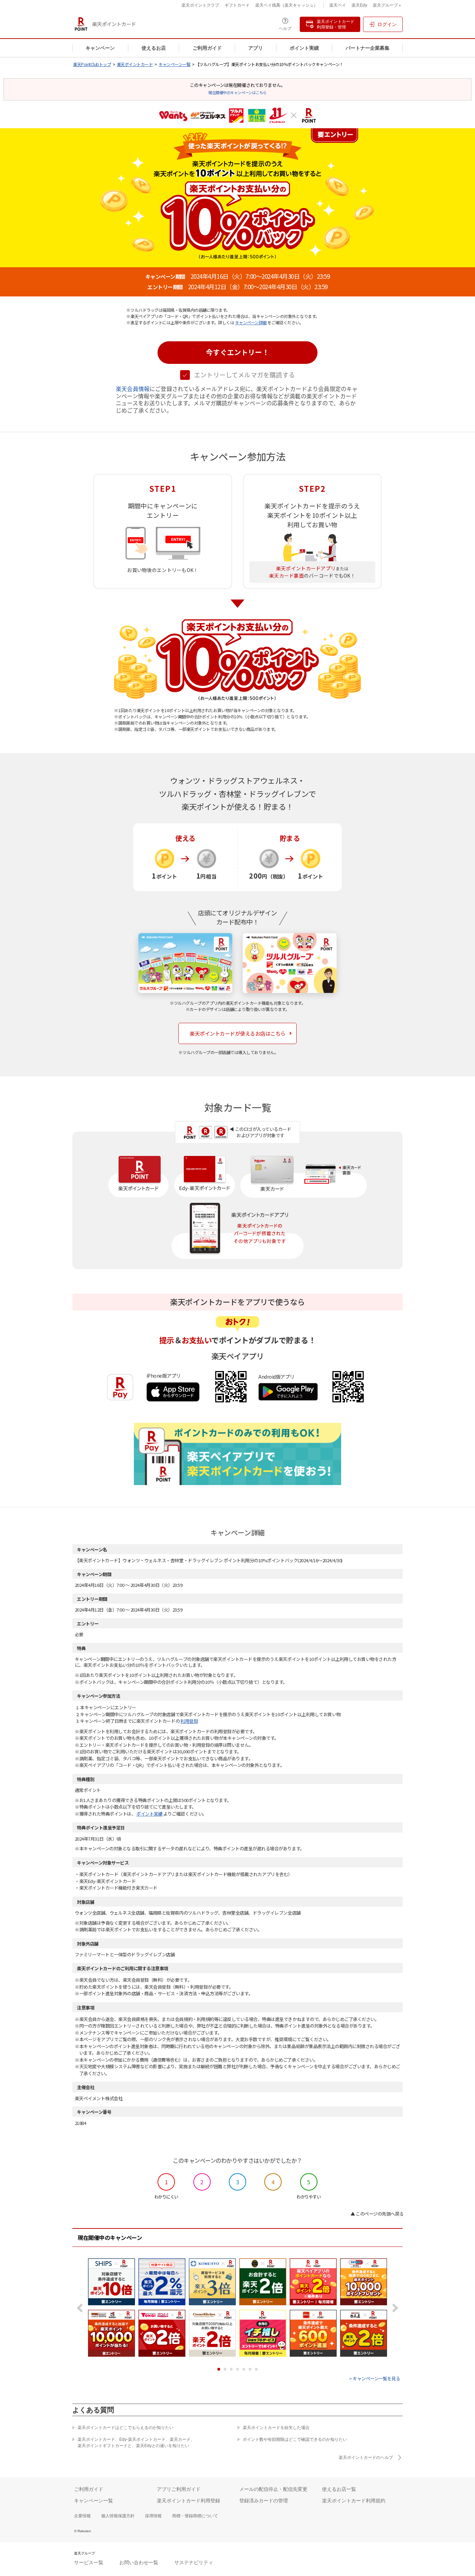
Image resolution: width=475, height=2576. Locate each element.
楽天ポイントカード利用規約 (354, 2501)
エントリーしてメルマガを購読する (244, 375)
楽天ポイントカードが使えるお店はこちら (237, 1033)
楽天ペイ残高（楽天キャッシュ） (287, 5)
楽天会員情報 (133, 389)
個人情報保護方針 (118, 2516)
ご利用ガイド (207, 48)
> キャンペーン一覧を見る (375, 2378)
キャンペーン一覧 (174, 64)
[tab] (219, 2369)
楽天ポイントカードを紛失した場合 (276, 2428)
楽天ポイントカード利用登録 (188, 2501)
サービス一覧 (89, 2562)
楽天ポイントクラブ (200, 5)
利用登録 (189, 1721)
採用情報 (153, 2516)
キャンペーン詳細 (251, 322)
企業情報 (82, 2516)
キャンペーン (100, 48)
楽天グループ (385, 6)
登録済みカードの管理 (264, 2501)
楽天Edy (359, 5)
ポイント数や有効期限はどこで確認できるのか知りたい (295, 2439)
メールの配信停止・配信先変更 (273, 2489)
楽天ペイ (338, 5)
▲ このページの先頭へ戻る (377, 2214)
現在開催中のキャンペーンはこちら (237, 92)
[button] (237, 353)
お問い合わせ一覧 (139, 2562)
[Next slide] (393, 2308)
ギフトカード (237, 5)
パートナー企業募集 (368, 48)
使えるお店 (154, 48)
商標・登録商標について (195, 2516)
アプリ (256, 48)
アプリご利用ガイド (179, 2489)
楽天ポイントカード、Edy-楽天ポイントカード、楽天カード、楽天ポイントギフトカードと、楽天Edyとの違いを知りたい (136, 2443)
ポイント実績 (304, 48)
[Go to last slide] (82, 2308)
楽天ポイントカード (135, 64)
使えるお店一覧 (339, 2489)
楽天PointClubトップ (92, 64)
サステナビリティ (194, 2562)
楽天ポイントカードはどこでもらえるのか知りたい (126, 2428)
